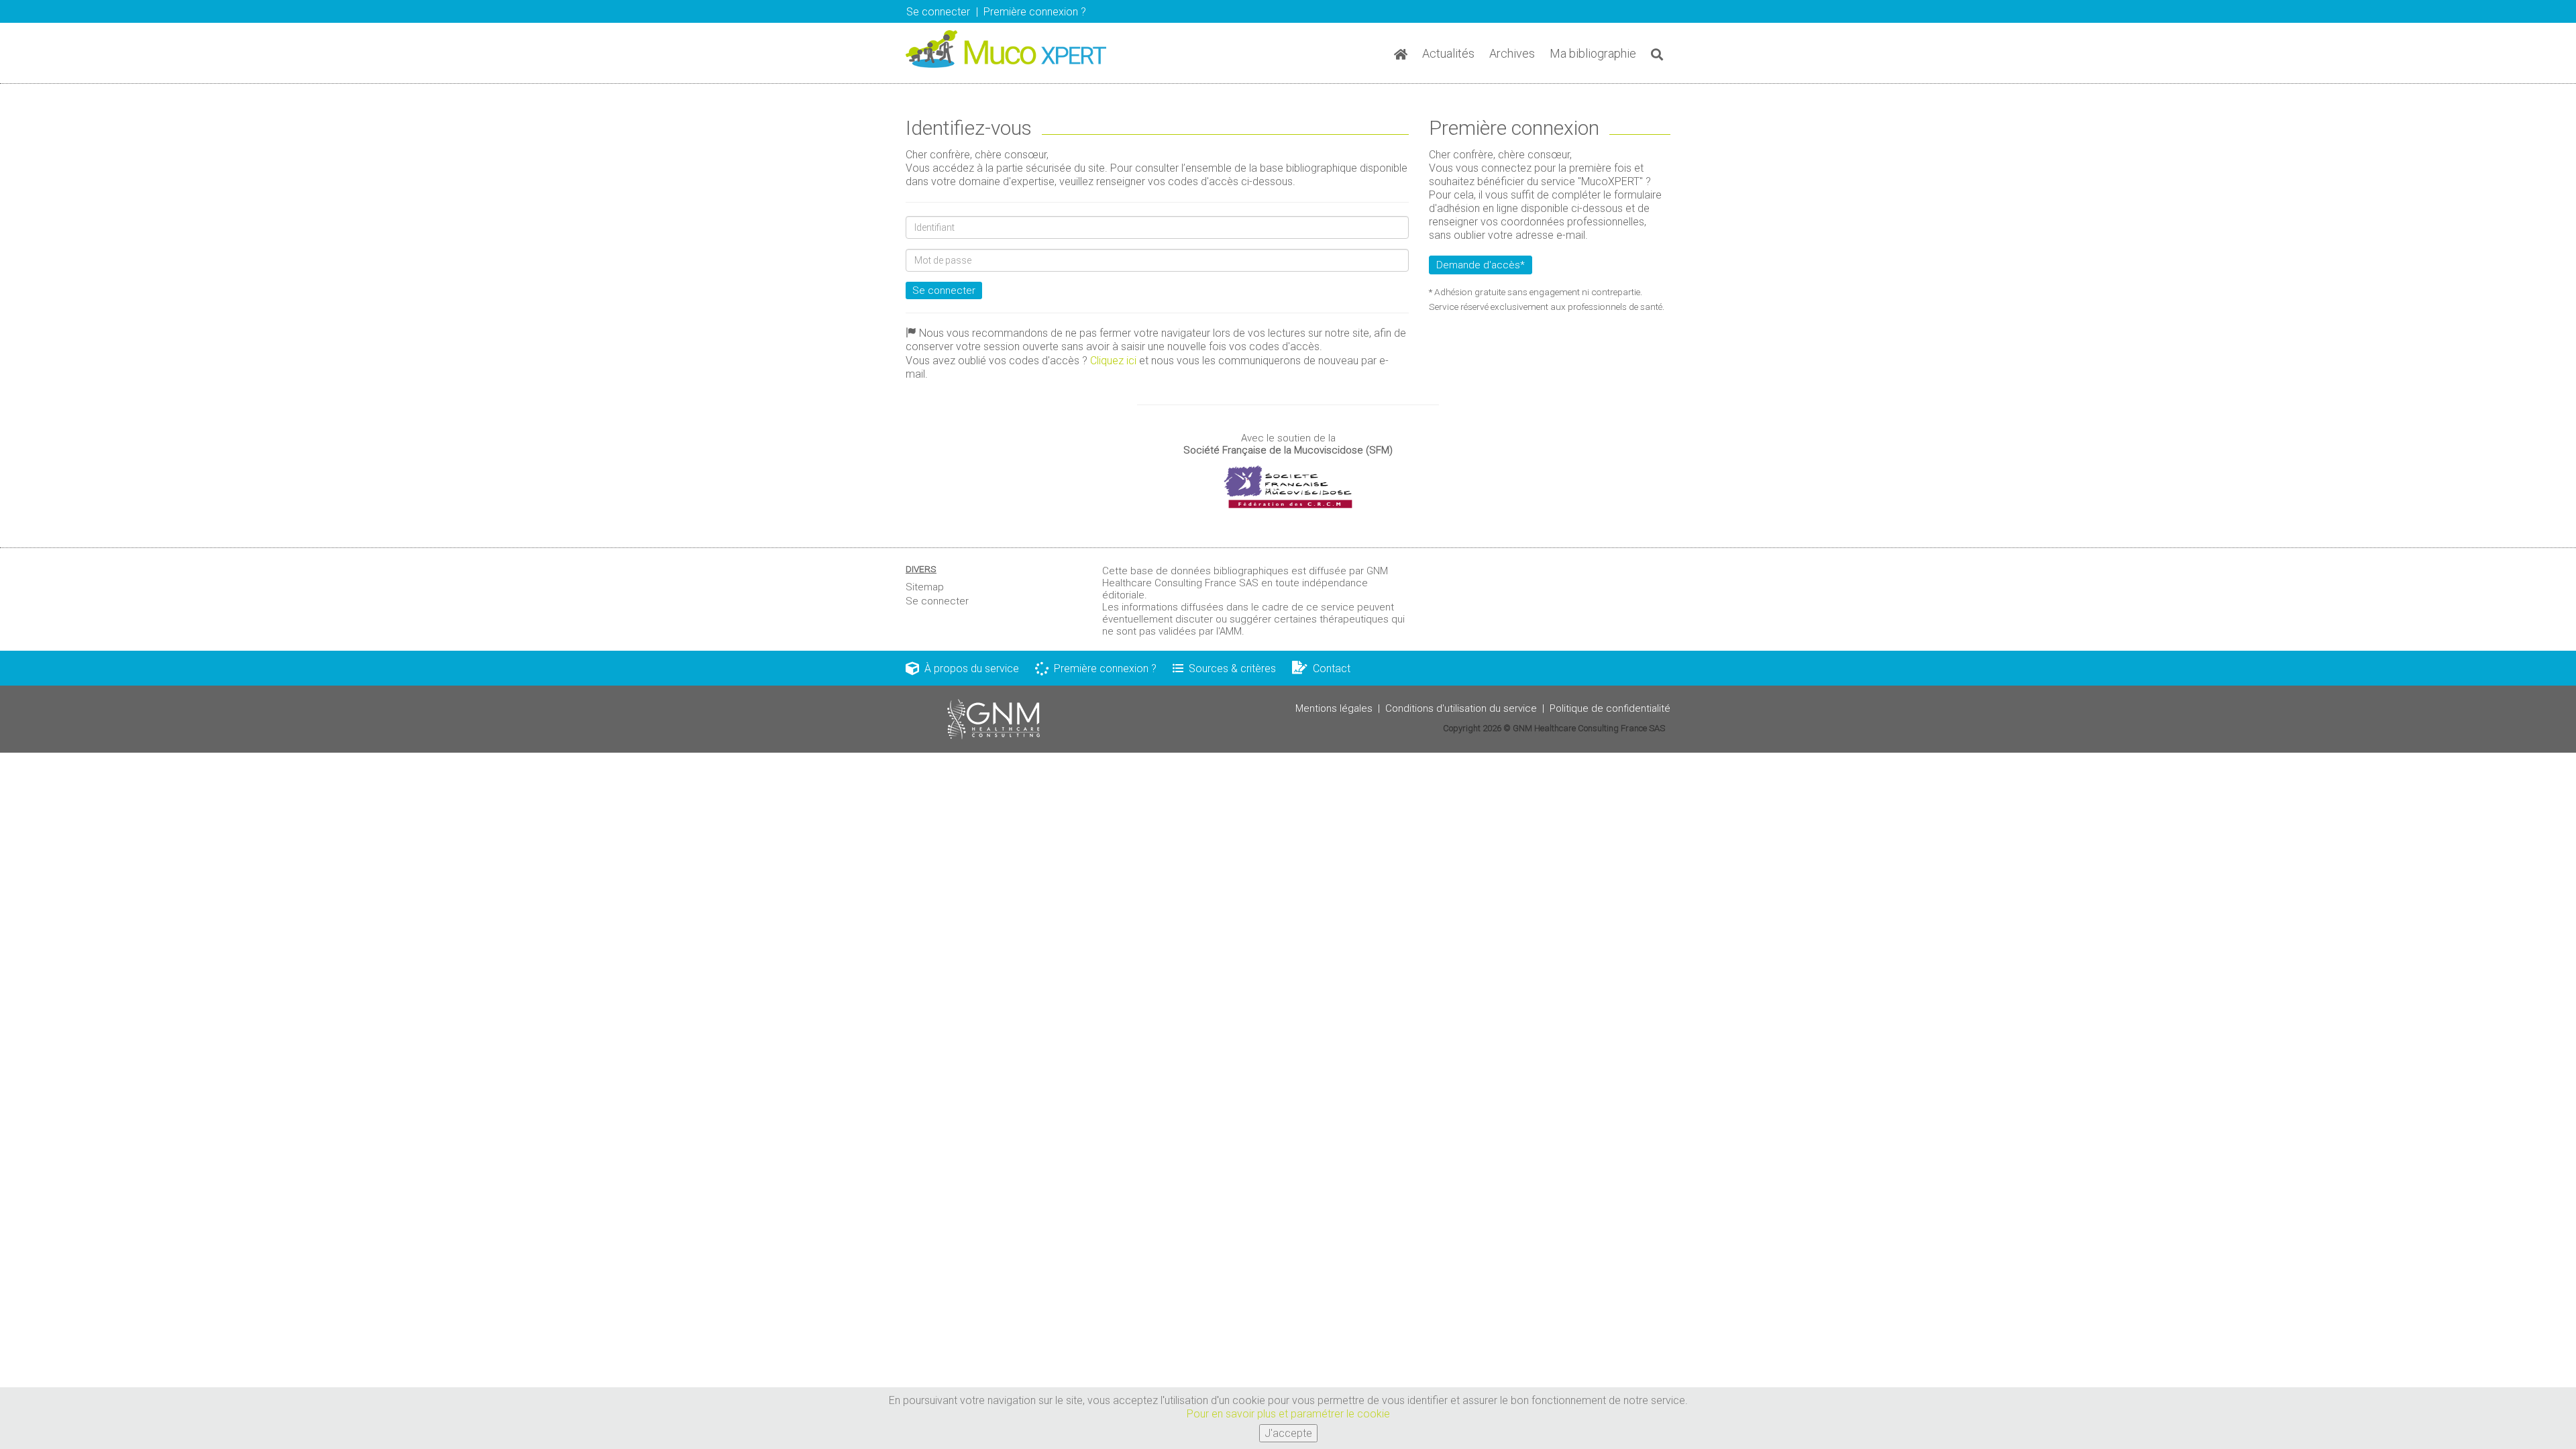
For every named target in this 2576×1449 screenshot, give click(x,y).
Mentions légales (1334, 708)
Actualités (1448, 53)
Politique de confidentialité (1610, 708)
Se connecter (944, 290)
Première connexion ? (1103, 668)
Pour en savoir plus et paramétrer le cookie (1288, 1414)
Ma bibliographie (1593, 53)
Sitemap (925, 587)
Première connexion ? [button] (1035, 12)
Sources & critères (1230, 668)
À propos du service (969, 668)
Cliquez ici (1113, 361)
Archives (1512, 53)
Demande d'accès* (1481, 265)
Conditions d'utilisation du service (1461, 708)
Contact (1329, 668)
